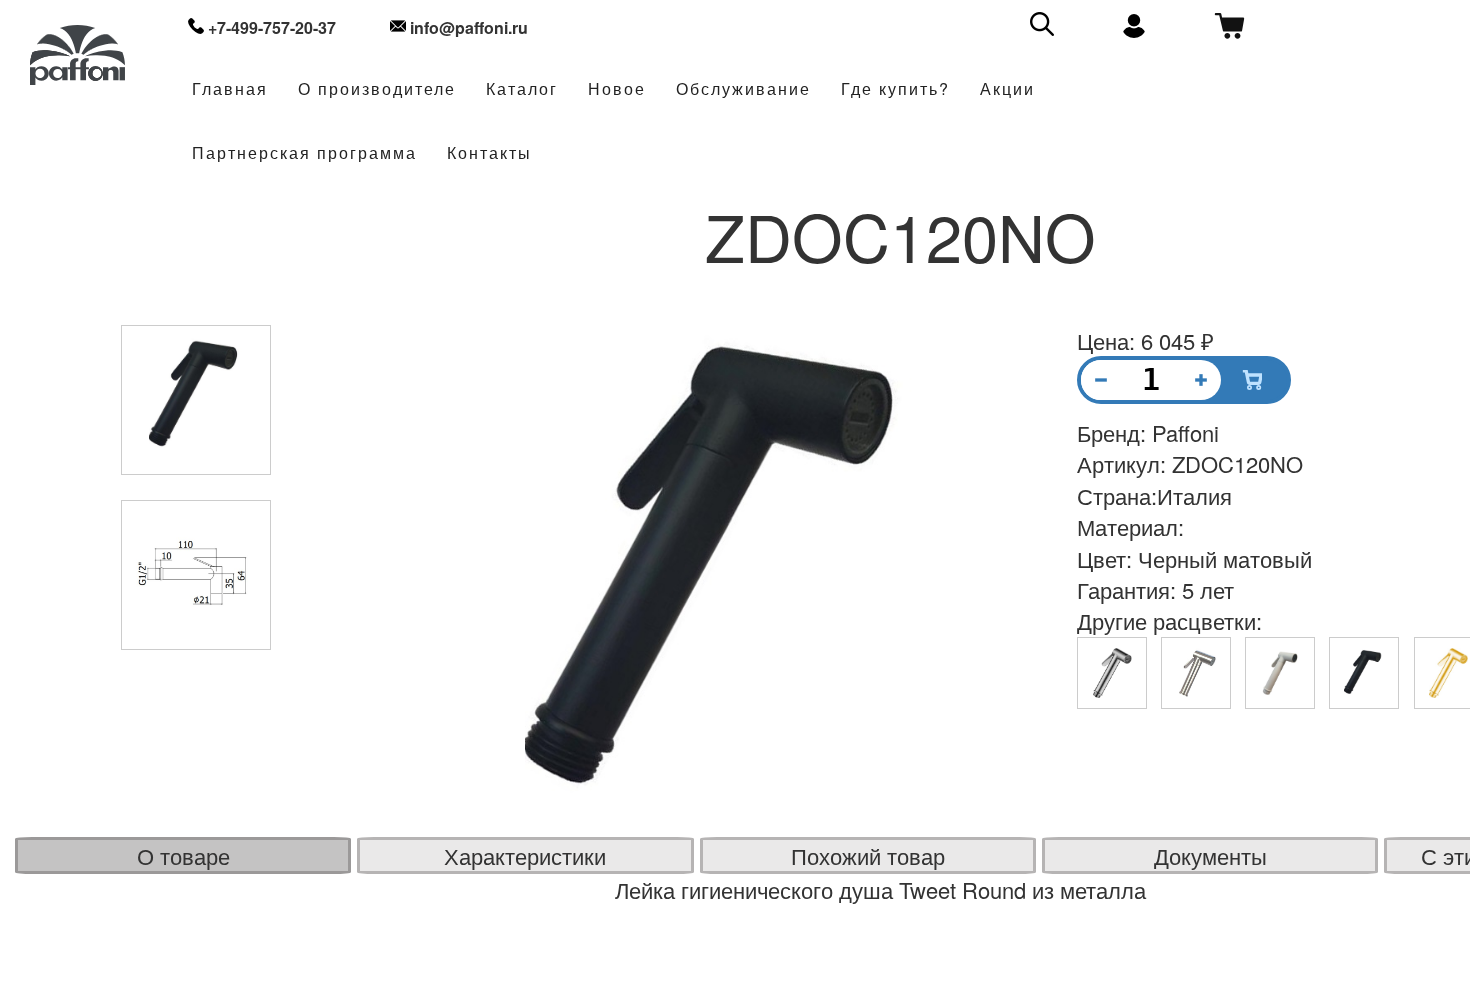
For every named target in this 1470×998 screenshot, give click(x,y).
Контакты (489, 153)
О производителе (377, 89)
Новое (617, 89)
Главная (230, 89)
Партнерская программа (304, 153)
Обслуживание (743, 89)
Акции (1007, 89)
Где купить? (895, 89)
